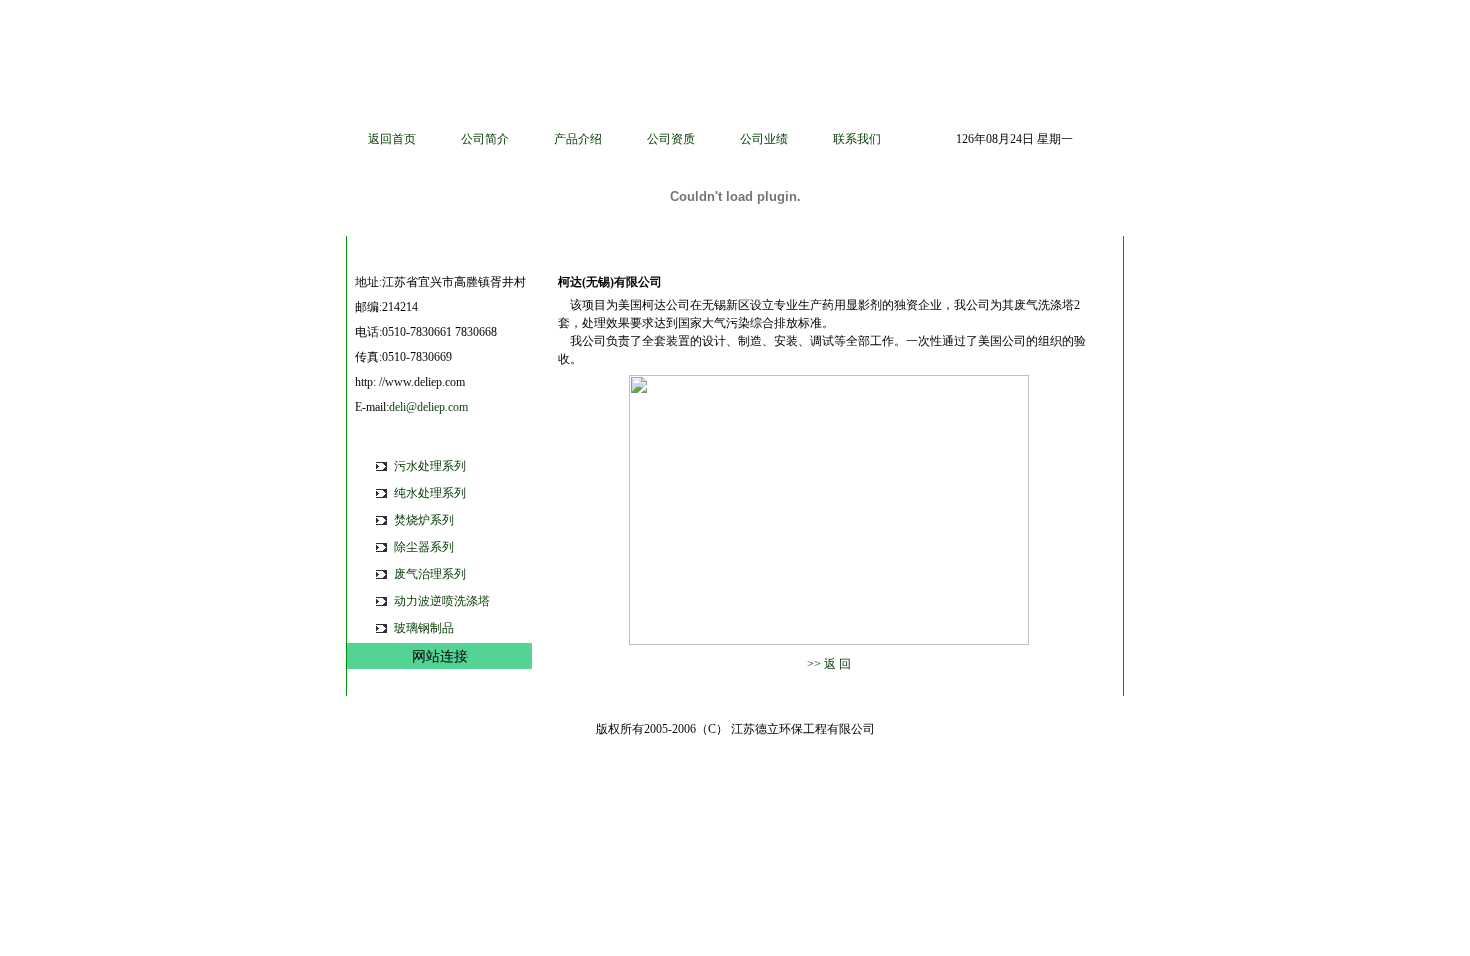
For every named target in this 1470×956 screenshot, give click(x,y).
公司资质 (671, 139)
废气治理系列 (430, 574)
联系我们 (857, 139)
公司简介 (485, 139)
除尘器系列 (424, 547)
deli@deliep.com (428, 407)
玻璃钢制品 (424, 628)
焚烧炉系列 (424, 520)
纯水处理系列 (430, 493)
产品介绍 (578, 139)
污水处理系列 (430, 466)
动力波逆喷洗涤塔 (442, 601)
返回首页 (392, 139)
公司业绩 (764, 139)
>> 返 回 (829, 664)
